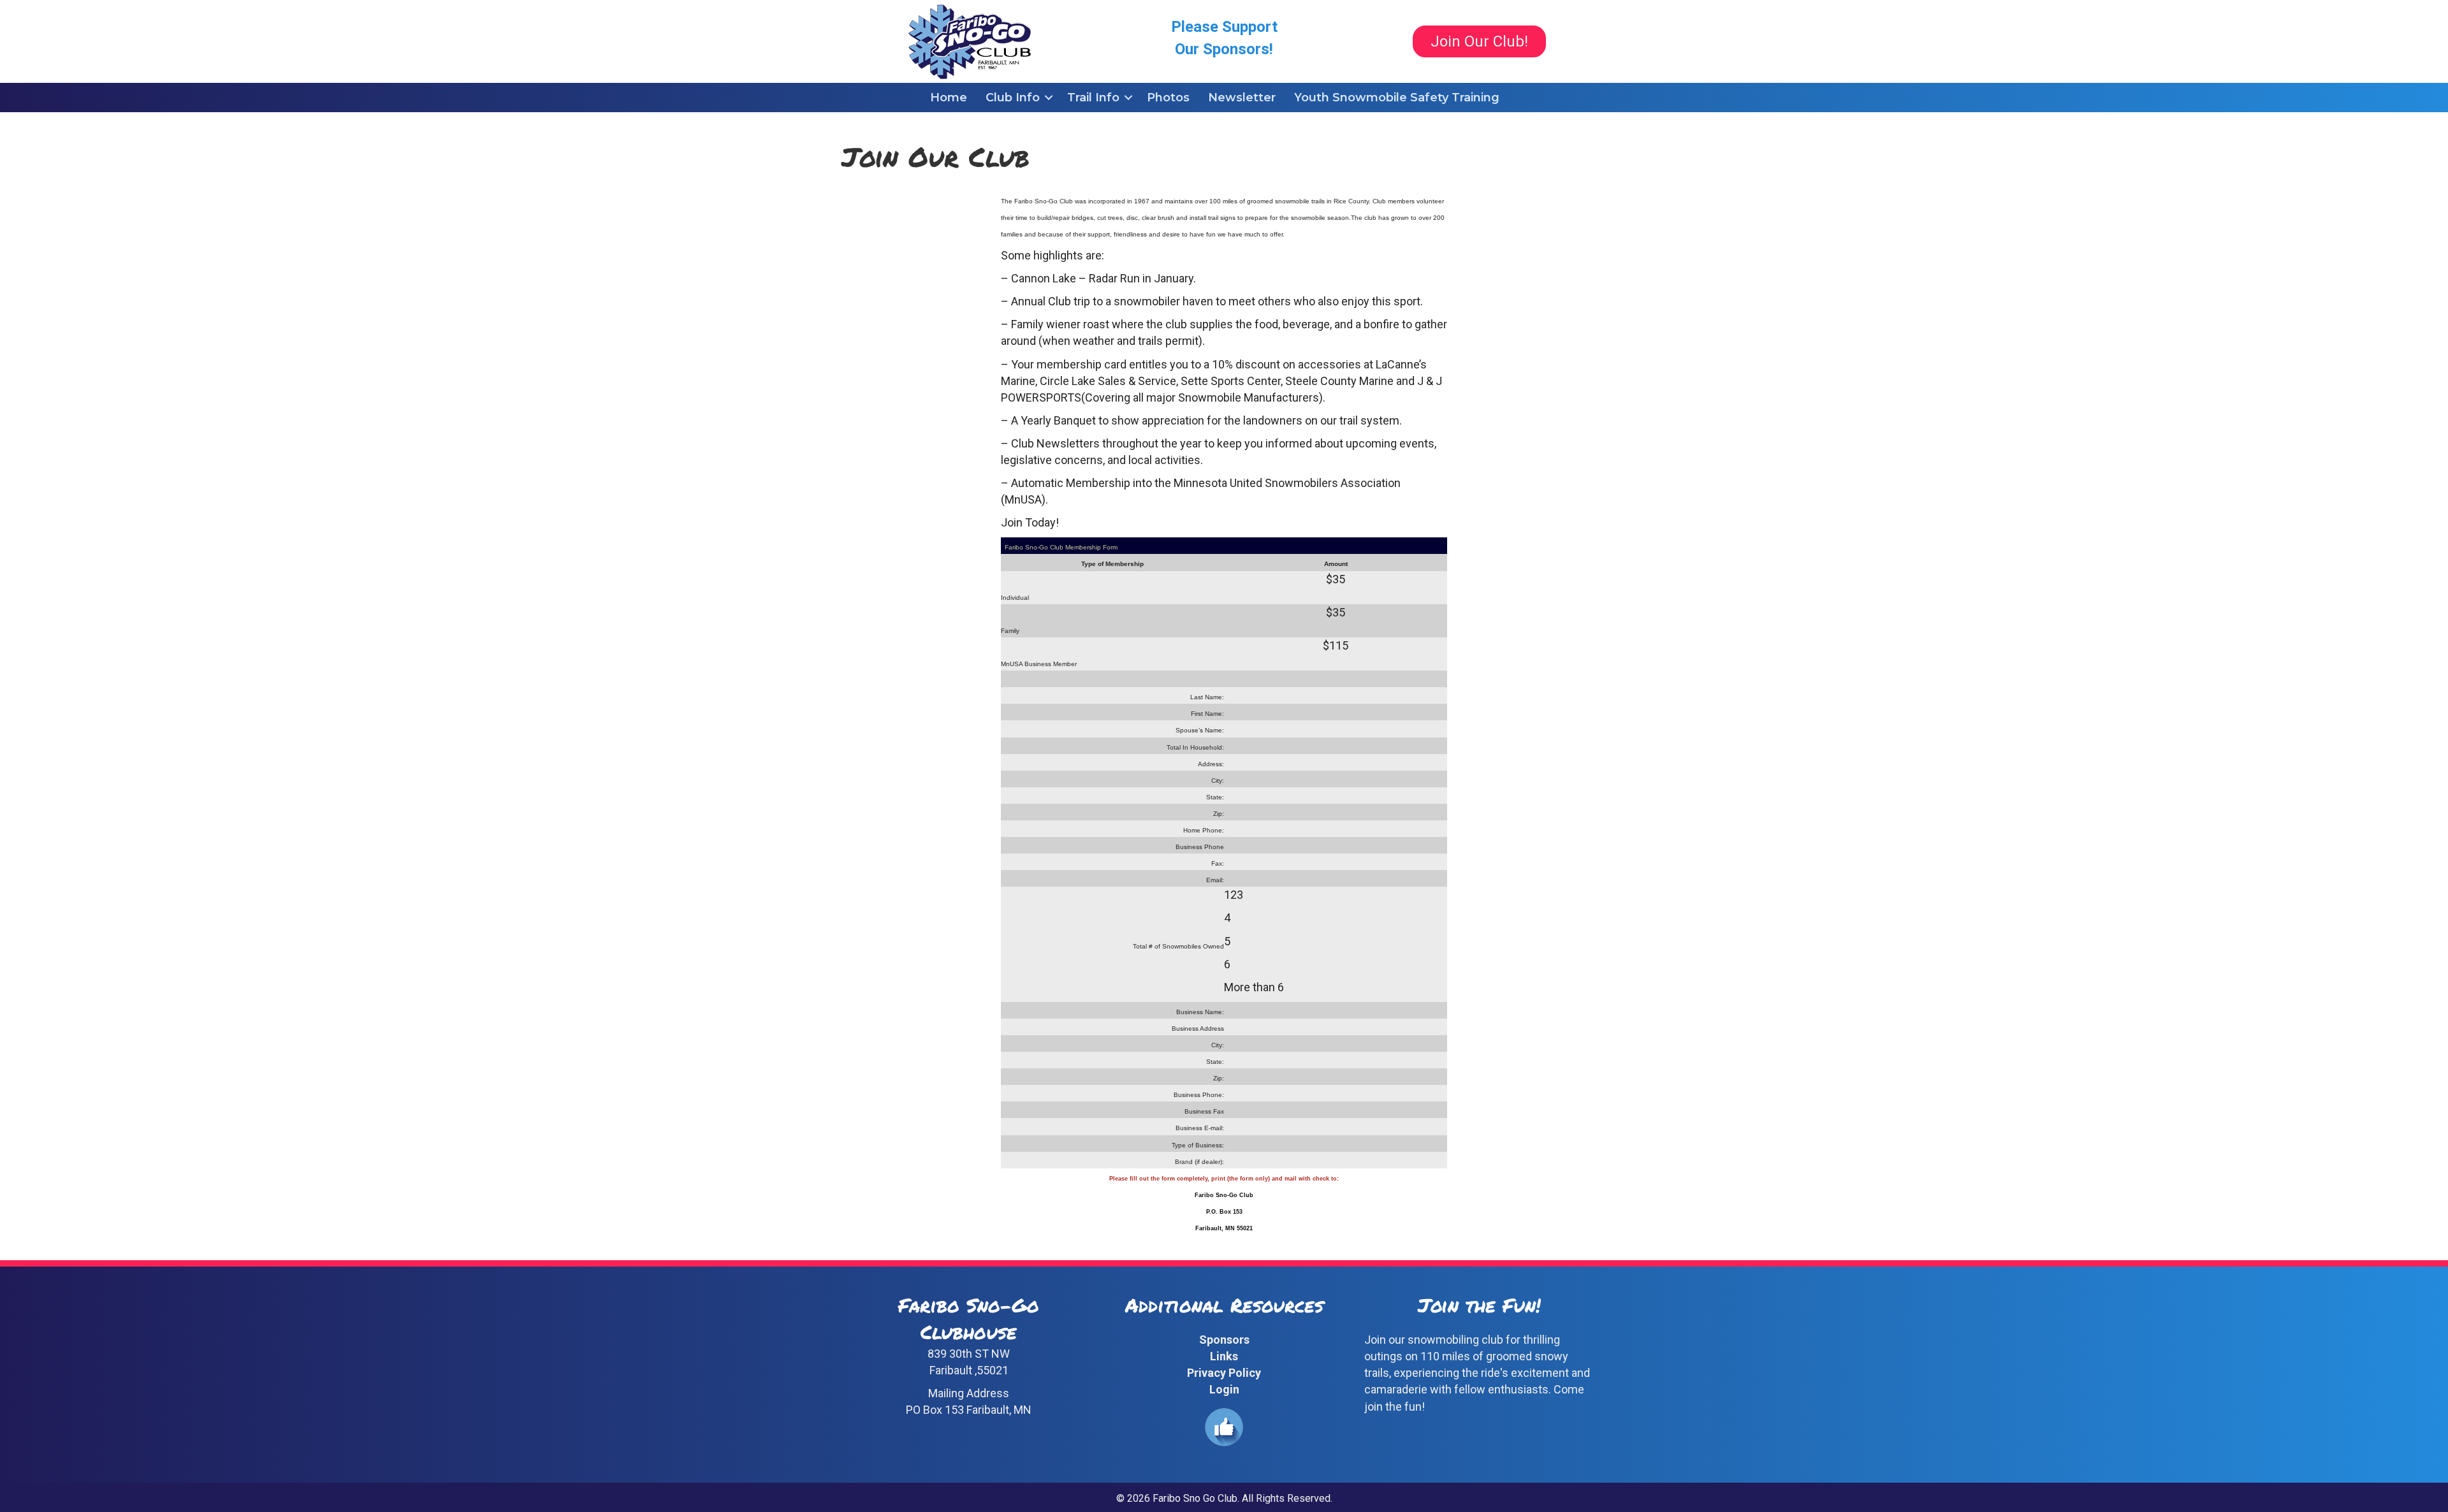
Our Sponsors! (1224, 49)
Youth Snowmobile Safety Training (1397, 98)
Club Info (1013, 98)
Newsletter (1242, 98)
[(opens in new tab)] (1224, 1426)
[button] (1049, 98)
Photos (1168, 98)
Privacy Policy (1224, 1373)
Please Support (1224, 27)
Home (949, 98)
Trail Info (1093, 98)
